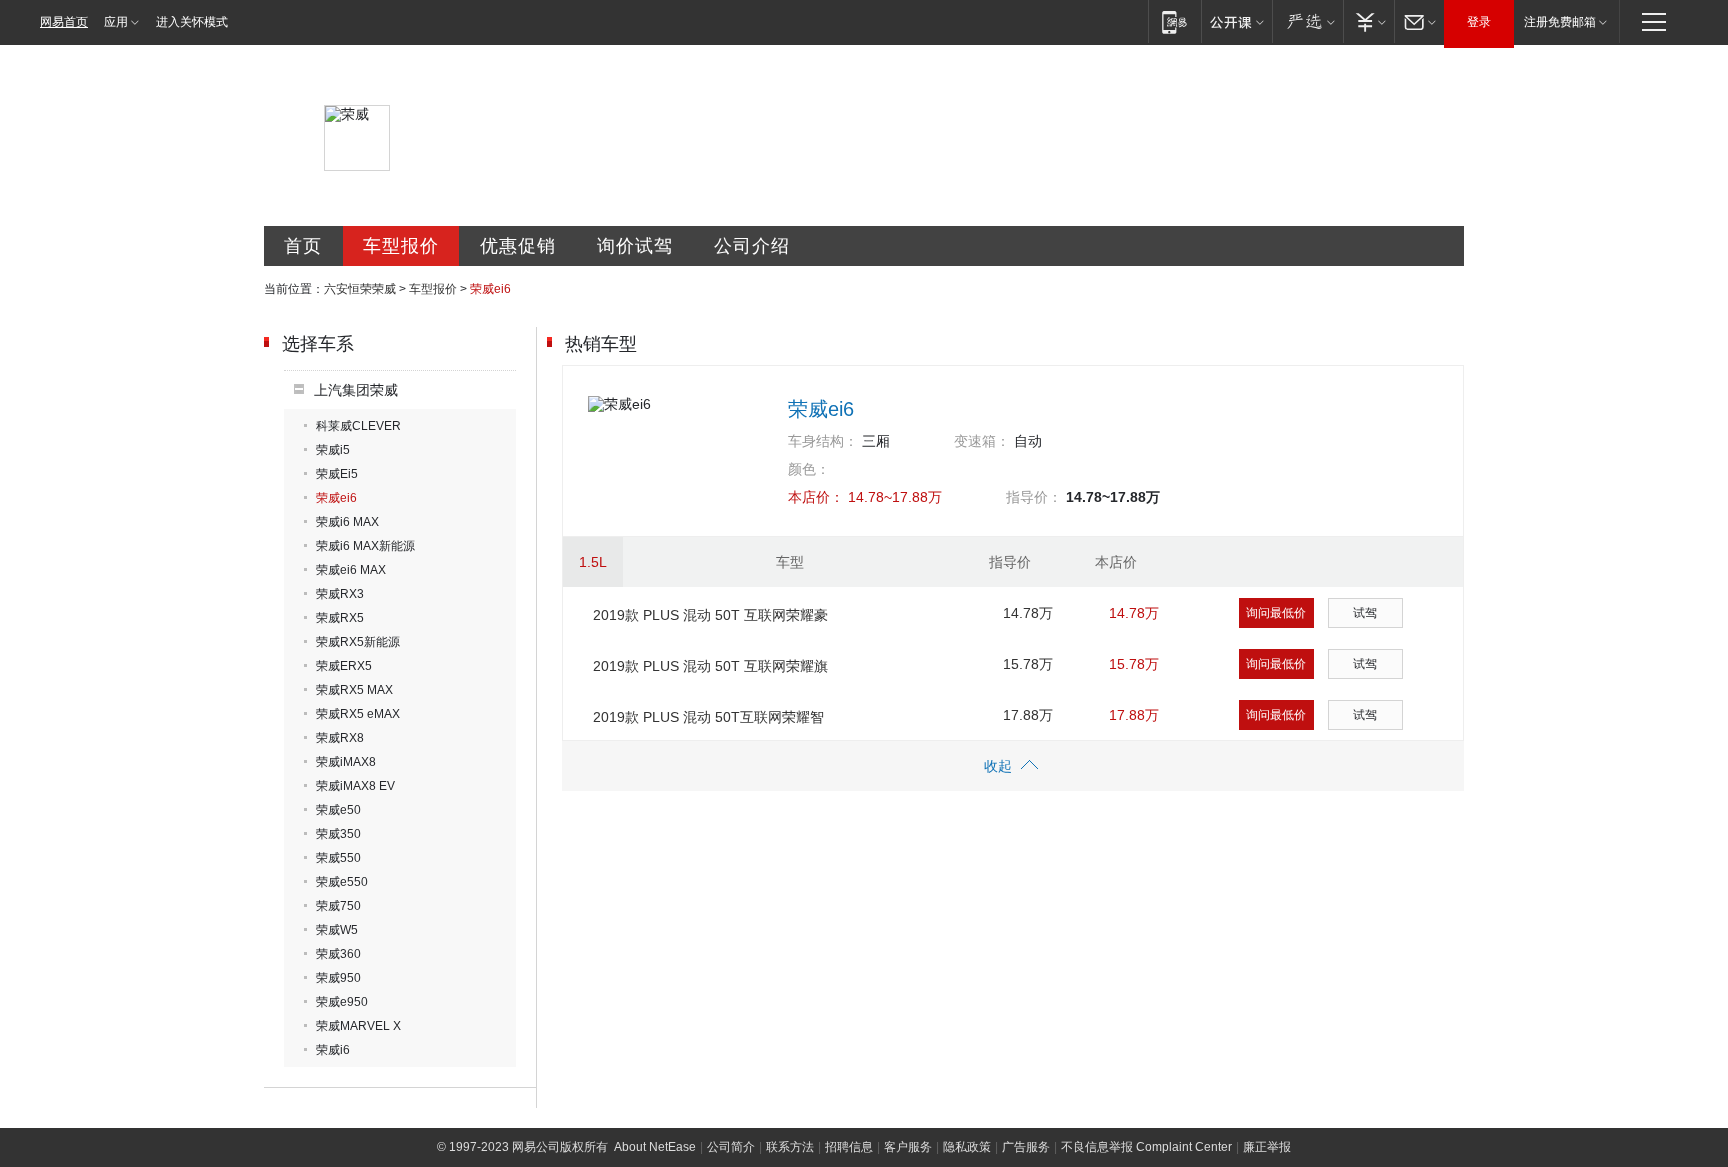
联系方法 (790, 1147)
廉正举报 (1267, 1147)
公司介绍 (752, 246)
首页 (303, 246)
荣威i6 (333, 1050)
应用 (116, 22)
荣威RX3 (340, 594)
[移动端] (1174, 21)
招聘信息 (849, 1147)
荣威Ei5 (337, 474)
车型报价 (401, 246)
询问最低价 (1276, 613)
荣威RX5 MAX (354, 690)
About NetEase (655, 1147)
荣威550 (338, 858)
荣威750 (338, 906)
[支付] (1368, 21)
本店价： (816, 497)
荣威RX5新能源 (358, 642)
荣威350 (338, 834)
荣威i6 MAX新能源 (365, 546)
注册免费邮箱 (1560, 22)
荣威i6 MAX (347, 522)
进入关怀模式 (192, 22)
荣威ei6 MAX (351, 570)
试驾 (1365, 613)
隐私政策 (967, 1147)
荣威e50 (338, 810)
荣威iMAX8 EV (355, 786)
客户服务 (908, 1147)
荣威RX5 (340, 618)
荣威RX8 (340, 738)
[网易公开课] (1236, 21)
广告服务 (1026, 1147)
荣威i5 (333, 450)
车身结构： (823, 441)
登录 (1479, 22)
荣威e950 (342, 1002)
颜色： (809, 469)
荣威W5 (337, 930)
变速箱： (982, 441)
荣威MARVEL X (358, 1026)
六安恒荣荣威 (360, 289)
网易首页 (64, 22)
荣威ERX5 (344, 666)
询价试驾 (635, 246)
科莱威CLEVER (358, 426)
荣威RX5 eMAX (358, 714)
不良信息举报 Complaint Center (1146, 1147)
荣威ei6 (336, 498)
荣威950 (338, 978)
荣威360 (338, 954)
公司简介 (731, 1147)
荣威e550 (342, 882)
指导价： (1034, 497)
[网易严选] (1307, 21)
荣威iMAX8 (346, 762)
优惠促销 (518, 246)
